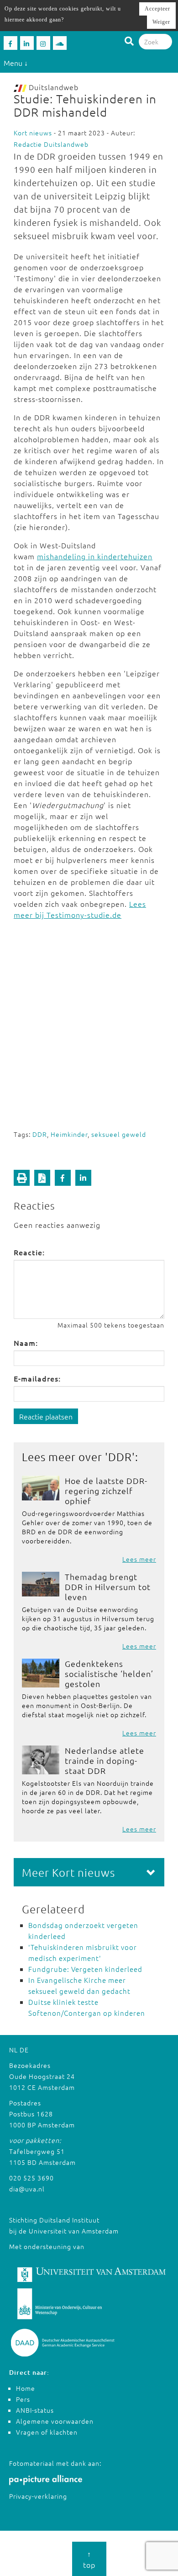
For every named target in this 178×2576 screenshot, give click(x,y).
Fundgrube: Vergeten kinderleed (85, 1969)
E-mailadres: (37, 1378)
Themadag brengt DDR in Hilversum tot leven (108, 1587)
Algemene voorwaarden (55, 2421)
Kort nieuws (33, 133)
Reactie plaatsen (46, 1416)
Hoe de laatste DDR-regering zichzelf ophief (106, 1491)
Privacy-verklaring (38, 2496)
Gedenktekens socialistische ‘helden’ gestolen (109, 1674)
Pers (23, 2399)
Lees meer (139, 1559)
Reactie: (29, 1252)
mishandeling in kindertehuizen (95, 556)
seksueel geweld (119, 1134)
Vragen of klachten (47, 2432)
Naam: (26, 1343)
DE (24, 2050)
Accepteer (157, 9)
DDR (40, 1134)
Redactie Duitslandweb (51, 144)
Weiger (161, 22)
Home (26, 2388)
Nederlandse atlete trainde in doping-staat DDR (105, 1760)
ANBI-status (35, 2410)
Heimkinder (69, 1134)
